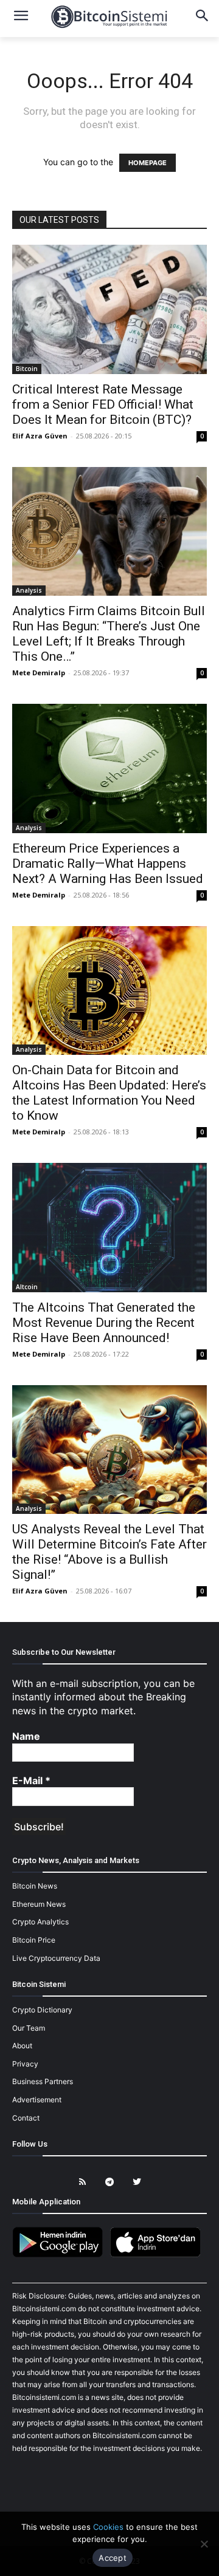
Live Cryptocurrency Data (56, 1958)
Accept (113, 2558)
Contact (26, 2118)
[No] (204, 2544)
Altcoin (27, 1287)
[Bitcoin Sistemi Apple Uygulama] (158, 2255)
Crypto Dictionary (42, 2010)
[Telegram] (110, 2182)
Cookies (108, 2527)
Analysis (29, 590)
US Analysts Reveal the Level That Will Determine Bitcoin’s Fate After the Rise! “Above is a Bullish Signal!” (109, 1552)
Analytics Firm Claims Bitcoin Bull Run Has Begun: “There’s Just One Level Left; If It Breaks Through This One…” (109, 634)
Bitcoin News (35, 1886)
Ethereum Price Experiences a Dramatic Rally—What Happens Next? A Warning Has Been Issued (108, 864)
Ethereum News (39, 1904)
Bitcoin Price (34, 1940)
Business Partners (43, 2081)
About (22, 2046)
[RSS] (82, 2182)
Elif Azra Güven (40, 436)
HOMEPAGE (148, 163)
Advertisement (37, 2100)
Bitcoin (27, 369)
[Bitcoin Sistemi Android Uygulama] (61, 2255)
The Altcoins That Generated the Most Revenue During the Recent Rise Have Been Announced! (104, 1323)
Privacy (25, 2064)
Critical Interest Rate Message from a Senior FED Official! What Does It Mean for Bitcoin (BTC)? (103, 404)
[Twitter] (137, 2182)
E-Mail (31, 1780)
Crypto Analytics (40, 1922)
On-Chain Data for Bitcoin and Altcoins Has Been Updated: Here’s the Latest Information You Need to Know (109, 1093)
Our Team (29, 2028)
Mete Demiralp (39, 673)
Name (26, 1736)
